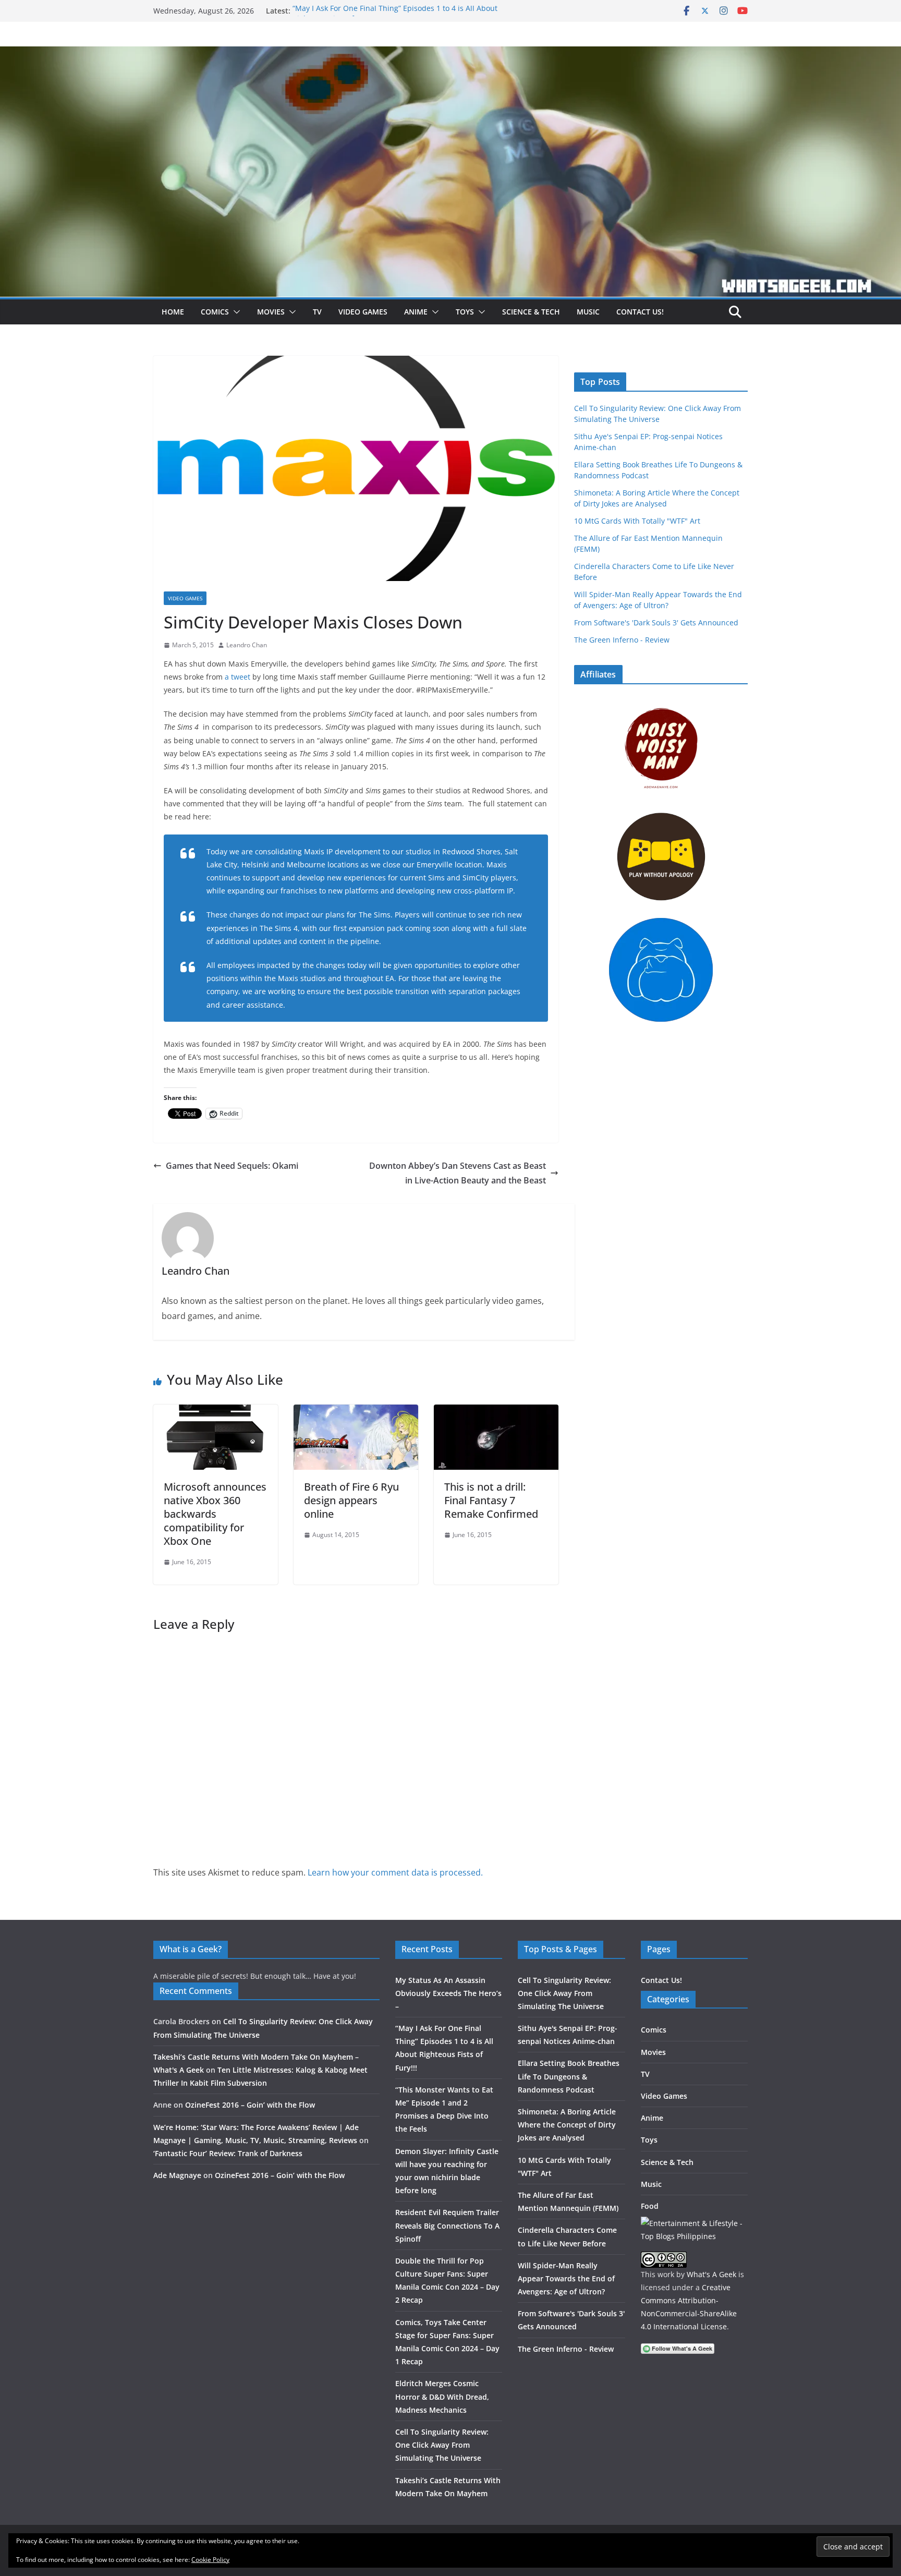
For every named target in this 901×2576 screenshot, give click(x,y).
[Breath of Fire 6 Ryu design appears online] (356, 1412)
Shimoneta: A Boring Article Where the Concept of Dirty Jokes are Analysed (567, 2125)
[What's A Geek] (451, 54)
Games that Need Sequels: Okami (232, 1166)
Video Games (363, 312)
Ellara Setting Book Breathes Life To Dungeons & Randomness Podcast (569, 2076)
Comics (215, 312)
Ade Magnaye (177, 2175)
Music (588, 312)
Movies (271, 312)
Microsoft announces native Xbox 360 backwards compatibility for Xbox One (215, 1514)
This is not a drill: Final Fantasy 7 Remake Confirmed (491, 1500)
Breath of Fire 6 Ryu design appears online (351, 1500)
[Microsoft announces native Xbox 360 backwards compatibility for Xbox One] (216, 1412)
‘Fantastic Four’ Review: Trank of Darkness (228, 2153)
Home (173, 312)
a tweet (238, 677)
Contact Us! (640, 312)
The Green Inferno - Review (622, 640)
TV (317, 312)
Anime (416, 312)
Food (650, 2206)
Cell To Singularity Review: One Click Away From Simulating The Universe (442, 2445)
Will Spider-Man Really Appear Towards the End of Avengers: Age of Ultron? (566, 2278)
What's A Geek (711, 2274)
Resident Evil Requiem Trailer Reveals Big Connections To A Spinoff (447, 2225)
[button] (235, 312)
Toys (465, 312)
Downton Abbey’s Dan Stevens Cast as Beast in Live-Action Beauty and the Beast (458, 1173)
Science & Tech (531, 312)
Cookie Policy (210, 2560)
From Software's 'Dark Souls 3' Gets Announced (656, 622)
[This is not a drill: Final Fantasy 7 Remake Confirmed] (496, 1412)
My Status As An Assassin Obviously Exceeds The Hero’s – (448, 1993)
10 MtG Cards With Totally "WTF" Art (637, 521)
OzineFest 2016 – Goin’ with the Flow (250, 2105)
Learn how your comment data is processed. (395, 1872)
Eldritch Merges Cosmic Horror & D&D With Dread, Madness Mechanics (442, 2396)
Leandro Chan (247, 645)
